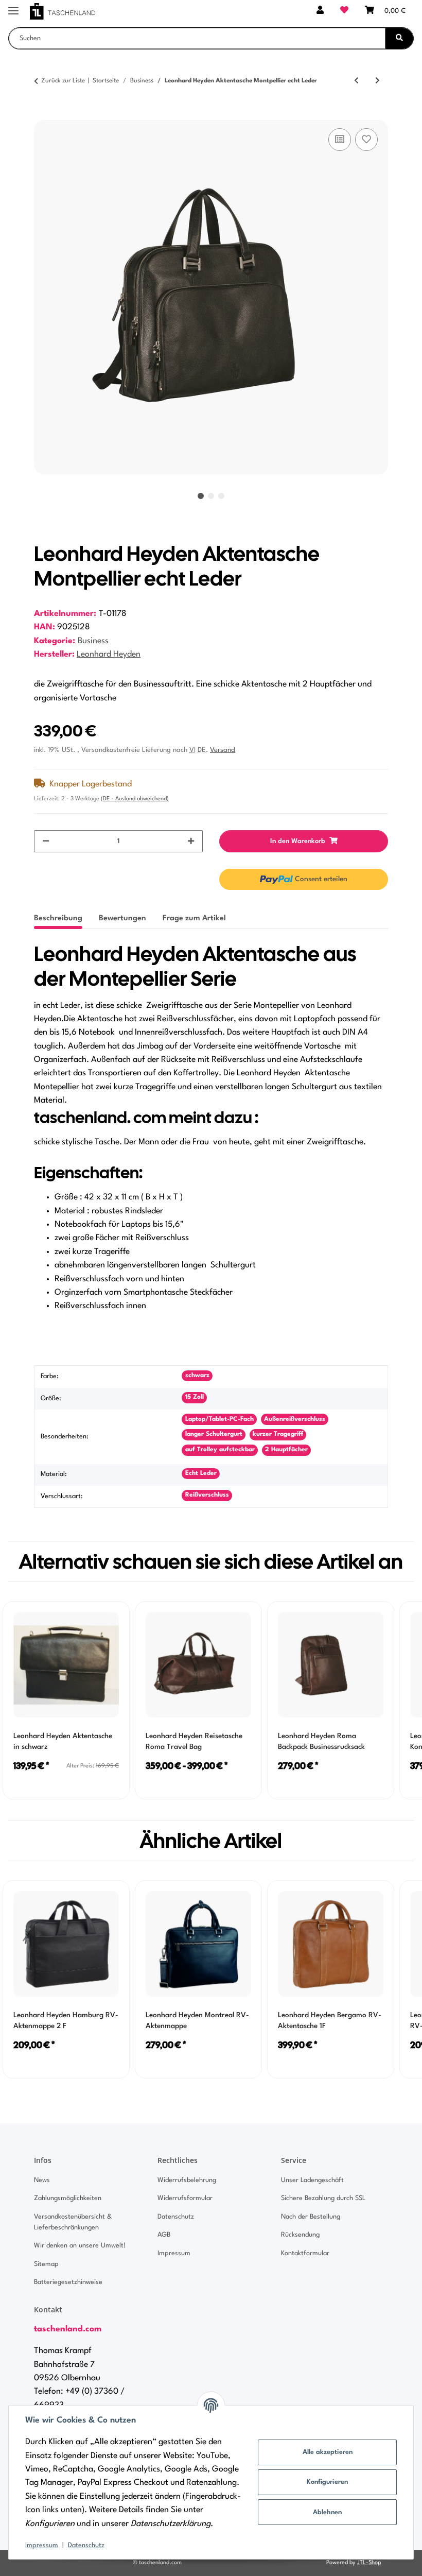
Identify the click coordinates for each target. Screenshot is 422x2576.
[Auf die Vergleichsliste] (340, 140)
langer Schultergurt (214, 1434)
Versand (223, 750)
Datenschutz (86, 2545)
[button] (320, 11)
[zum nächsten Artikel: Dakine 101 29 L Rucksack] (377, 81)
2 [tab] (211, 496)
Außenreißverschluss (295, 1419)
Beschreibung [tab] (58, 918)
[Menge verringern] (46, 841)
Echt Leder (201, 1473)
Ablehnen (327, 2512)
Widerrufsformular (185, 2198)
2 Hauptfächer (286, 1450)
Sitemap (46, 2264)
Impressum (42, 2545)
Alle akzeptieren (328, 2452)
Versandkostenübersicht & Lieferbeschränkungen (73, 2222)
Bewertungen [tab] (122, 918)
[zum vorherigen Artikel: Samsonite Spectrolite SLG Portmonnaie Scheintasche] (356, 81)
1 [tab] (201, 496)
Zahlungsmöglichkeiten (68, 2198)
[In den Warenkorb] (42, 114)
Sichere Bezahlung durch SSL (323, 2198)
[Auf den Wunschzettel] (366, 140)
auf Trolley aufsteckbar (220, 1450)
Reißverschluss (207, 1495)
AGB (164, 2235)
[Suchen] (399, 38)
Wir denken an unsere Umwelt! (80, 2246)
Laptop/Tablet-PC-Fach (219, 1419)
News (42, 2180)
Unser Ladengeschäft (312, 2180)
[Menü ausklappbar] (13, 6)
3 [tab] (221, 496)
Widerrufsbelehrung (187, 2180)
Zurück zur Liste (63, 81)
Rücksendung (300, 2235)
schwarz (197, 1376)
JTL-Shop (369, 2563)
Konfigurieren (327, 2482)
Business (93, 641)
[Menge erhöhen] (191, 841)
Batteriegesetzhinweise (68, 2282)
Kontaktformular (305, 2253)
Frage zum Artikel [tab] (194, 918)
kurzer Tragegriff (278, 1434)
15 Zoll (195, 1397)
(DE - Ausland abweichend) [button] (135, 799)
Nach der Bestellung (311, 2217)
